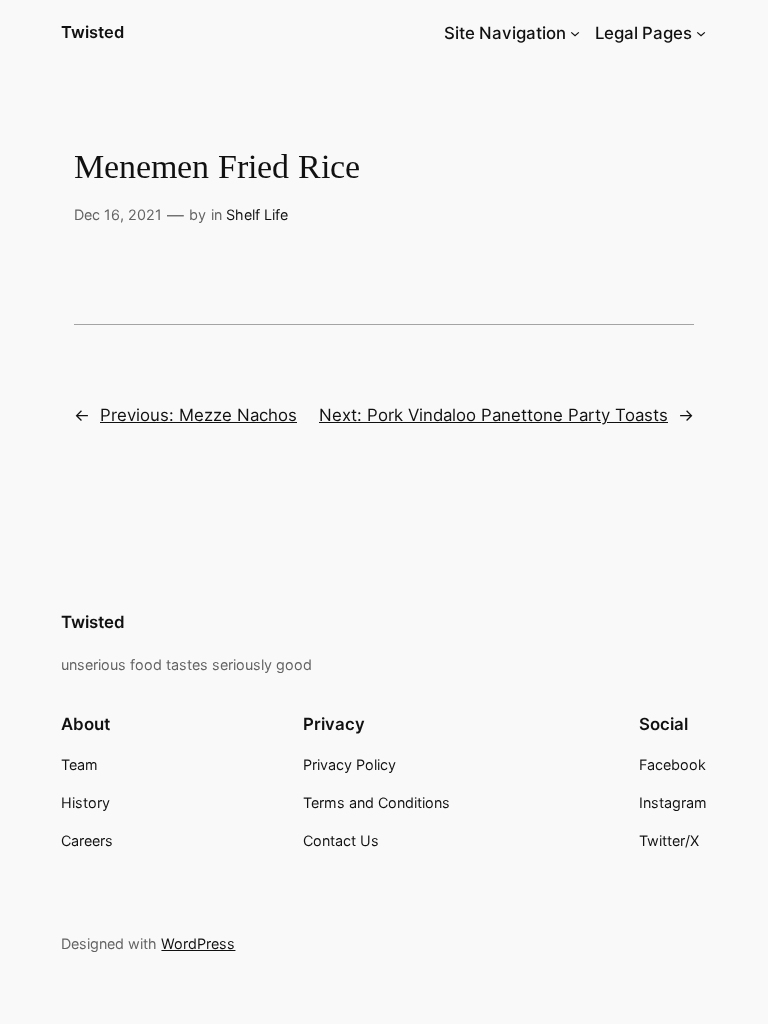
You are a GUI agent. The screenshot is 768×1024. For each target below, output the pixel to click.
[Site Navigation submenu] (575, 33)
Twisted (92, 32)
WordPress (198, 943)
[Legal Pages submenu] (701, 33)
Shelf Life (257, 214)
